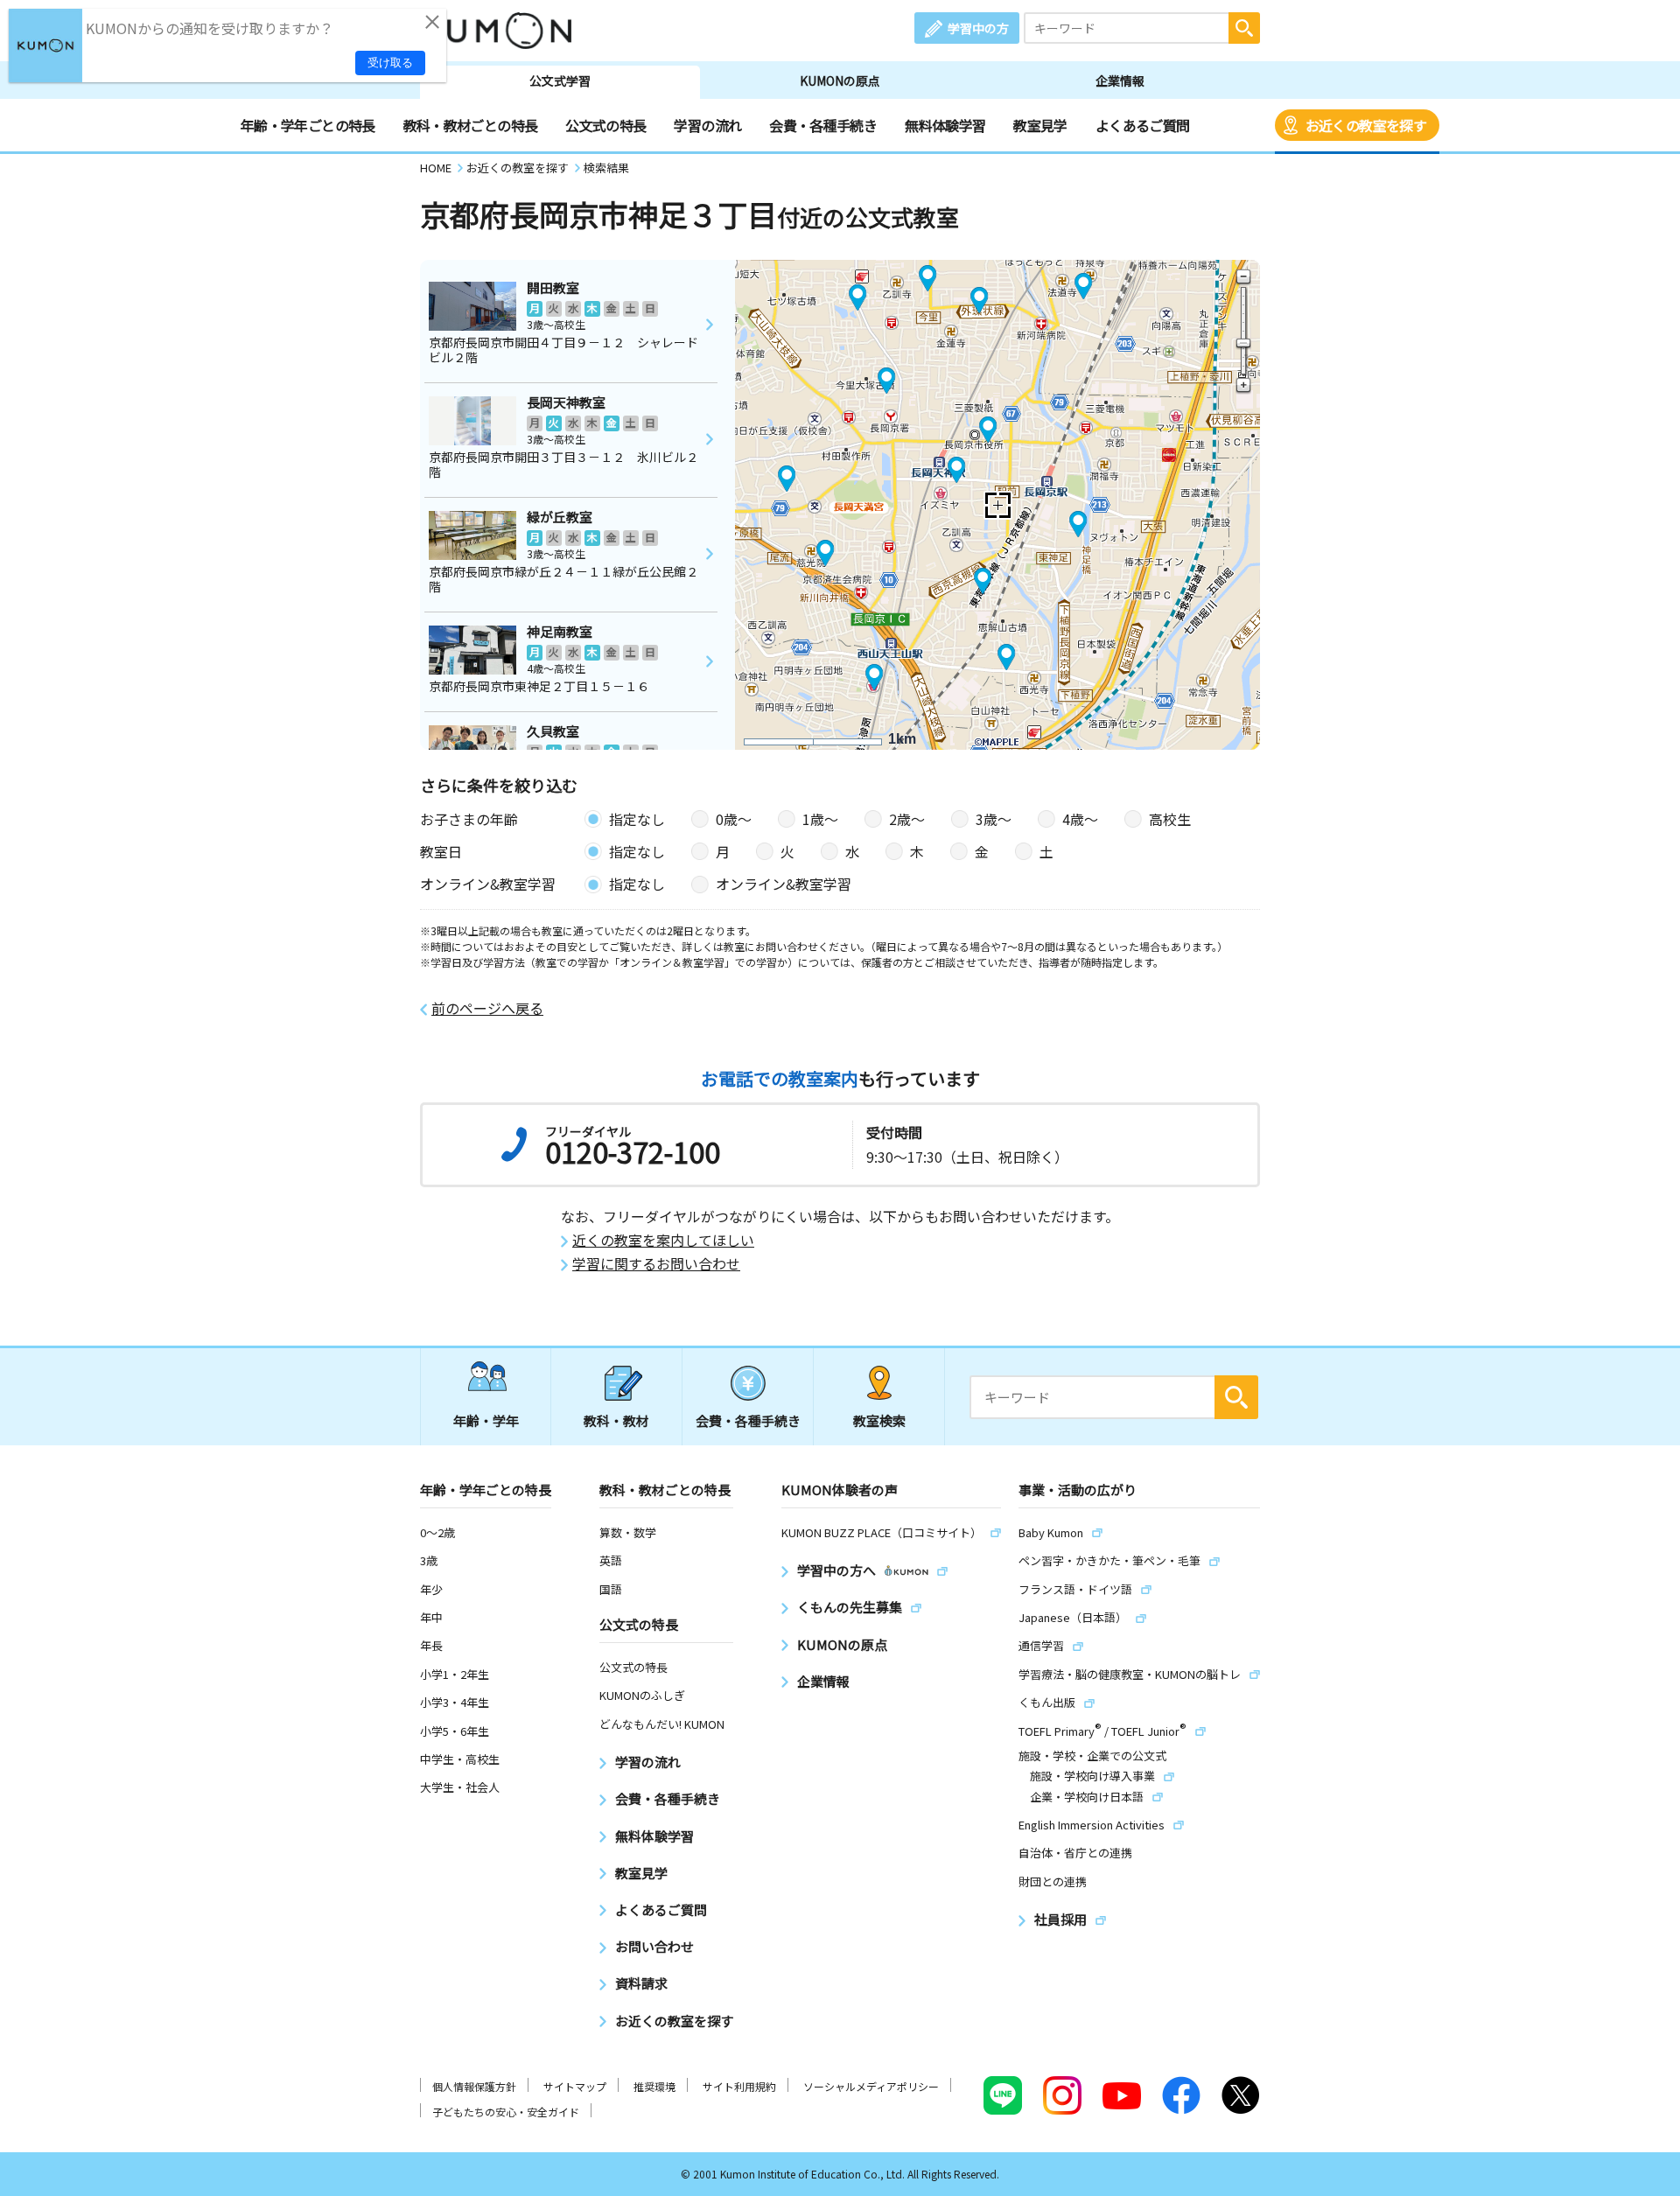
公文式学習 (560, 80)
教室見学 (1040, 125)
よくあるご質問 (1143, 125)
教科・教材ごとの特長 (471, 125)
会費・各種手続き (823, 125)
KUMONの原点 (840, 80)
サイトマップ (575, 2086)
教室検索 (879, 1420)
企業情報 (1120, 80)
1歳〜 (820, 819)
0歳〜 (734, 819)
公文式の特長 (605, 125)
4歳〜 (1080, 819)
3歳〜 (994, 819)
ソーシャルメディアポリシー (871, 2086)
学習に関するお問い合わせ (656, 1264)
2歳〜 (907, 819)
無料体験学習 (945, 125)
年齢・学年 (486, 1420)
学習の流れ (707, 125)
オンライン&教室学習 (784, 884)
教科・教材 (616, 1420)
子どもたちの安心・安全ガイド (506, 2112)
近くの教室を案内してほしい (663, 1240)
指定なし (637, 819)
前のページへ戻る (487, 1008)
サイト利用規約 (739, 2086)
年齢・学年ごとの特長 (308, 125)
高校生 (1170, 819)
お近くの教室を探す (1366, 125)
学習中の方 (978, 28)
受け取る (390, 63)
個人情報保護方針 (474, 2086)
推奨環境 (654, 2086)
